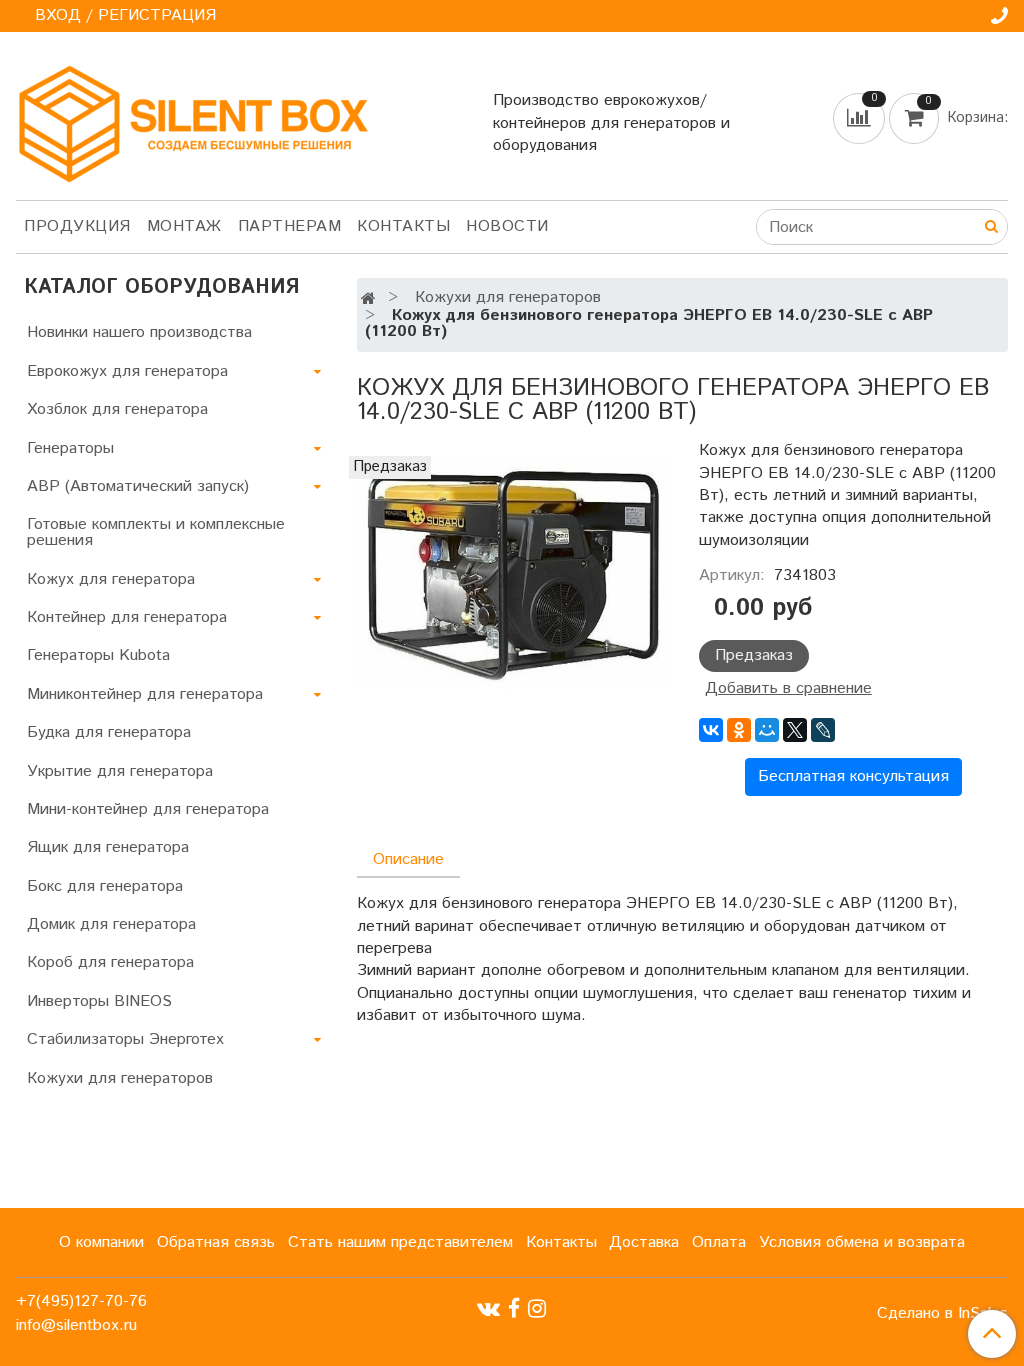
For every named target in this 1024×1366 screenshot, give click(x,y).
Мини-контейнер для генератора (148, 809)
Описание (408, 859)
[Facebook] (514, 1308)
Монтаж (184, 226)
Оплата (719, 1242)
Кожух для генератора (111, 579)
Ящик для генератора (108, 847)
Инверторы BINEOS (99, 1001)
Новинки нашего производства (139, 332)
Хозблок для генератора (117, 409)
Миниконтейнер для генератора (145, 694)
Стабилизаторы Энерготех (125, 1039)
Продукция (77, 226)
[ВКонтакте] (711, 730)
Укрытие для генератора (120, 771)
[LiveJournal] (823, 730)
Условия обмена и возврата (862, 1242)
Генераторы (70, 448)
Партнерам (290, 226)
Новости (507, 226)
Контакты (403, 226)
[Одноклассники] (739, 730)
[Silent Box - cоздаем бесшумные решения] (193, 119)
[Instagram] (537, 1308)
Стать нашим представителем (400, 1242)
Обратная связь (216, 1242)
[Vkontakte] (488, 1308)
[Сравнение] (861, 117)
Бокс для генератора (105, 886)
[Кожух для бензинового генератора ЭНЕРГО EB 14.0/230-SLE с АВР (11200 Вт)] (511, 572)
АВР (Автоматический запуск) (138, 486)
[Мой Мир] (767, 730)
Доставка (644, 1242)
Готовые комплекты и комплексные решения (156, 532)
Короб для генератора (110, 962)
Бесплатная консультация (853, 776)
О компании (101, 1242)
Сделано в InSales (942, 1314)
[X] (795, 730)
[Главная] (368, 299)
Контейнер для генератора (127, 617)
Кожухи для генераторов (508, 297)
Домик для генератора (111, 924)
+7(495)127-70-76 (81, 1301)
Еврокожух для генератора (127, 371)
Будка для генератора (109, 732)
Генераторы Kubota (98, 655)
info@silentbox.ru (76, 1325)
